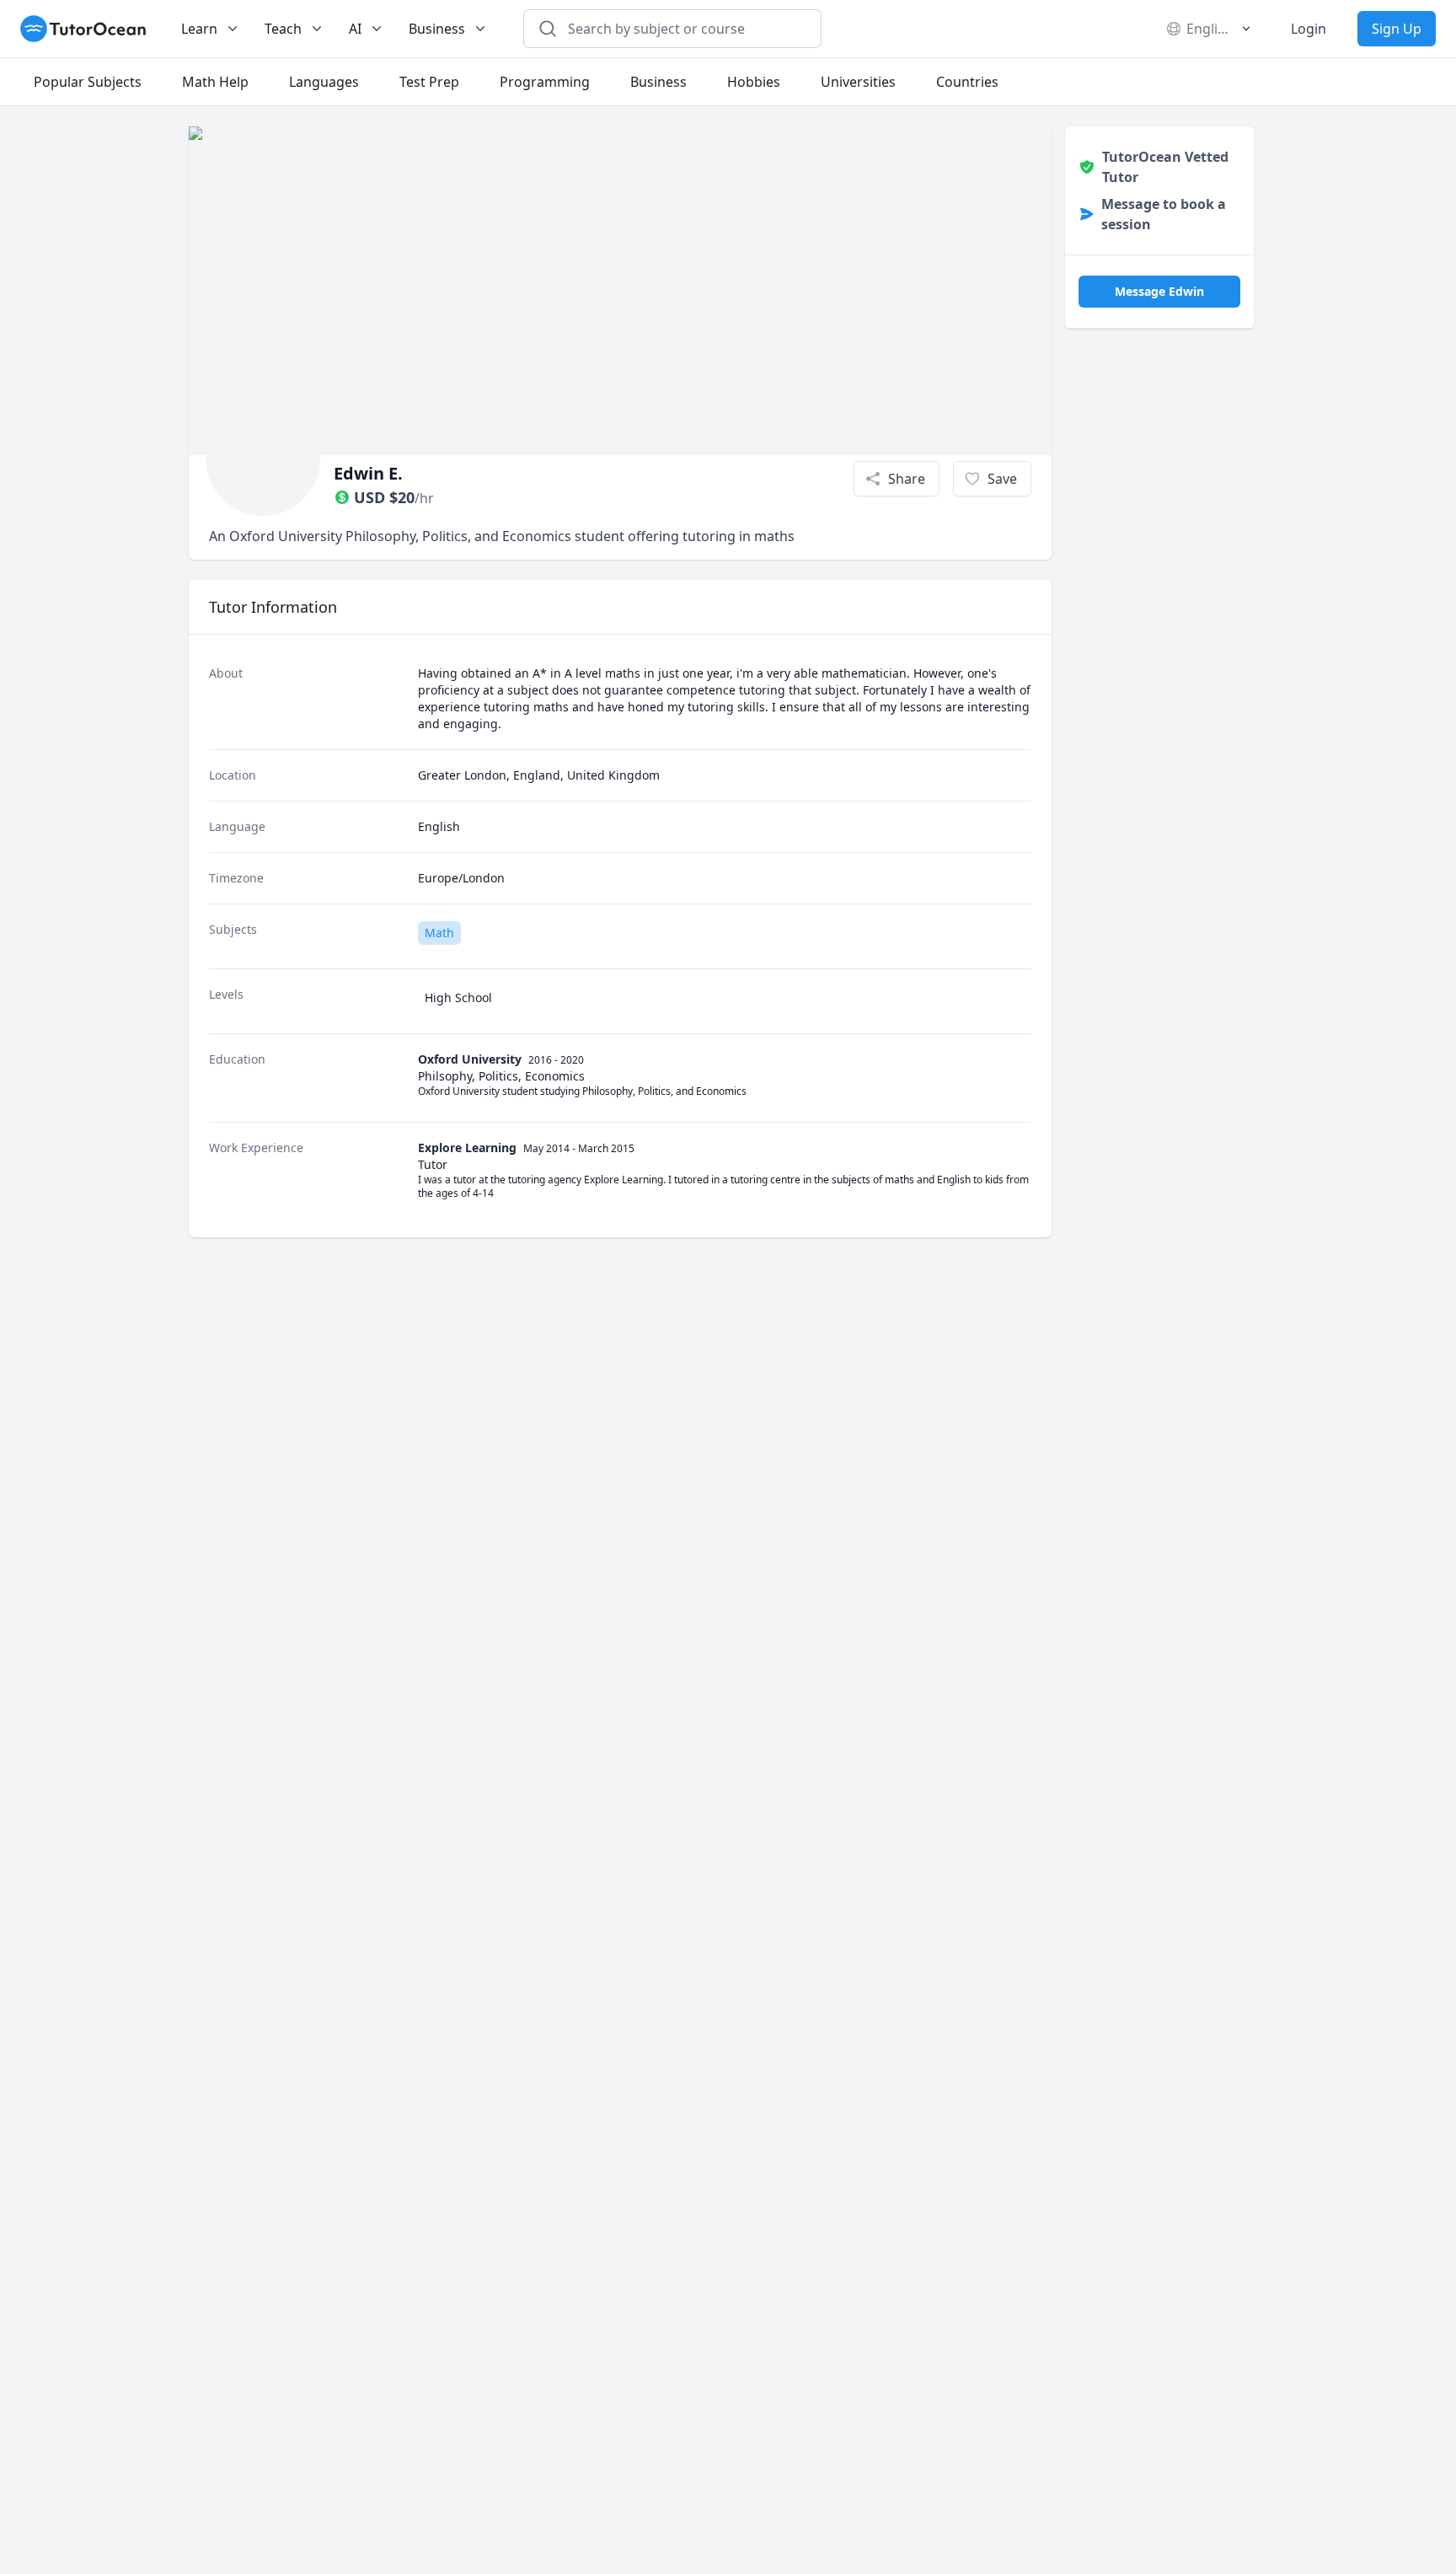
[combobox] (682, 29)
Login (1309, 29)
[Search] (548, 29)
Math (439, 933)
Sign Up (1397, 29)
